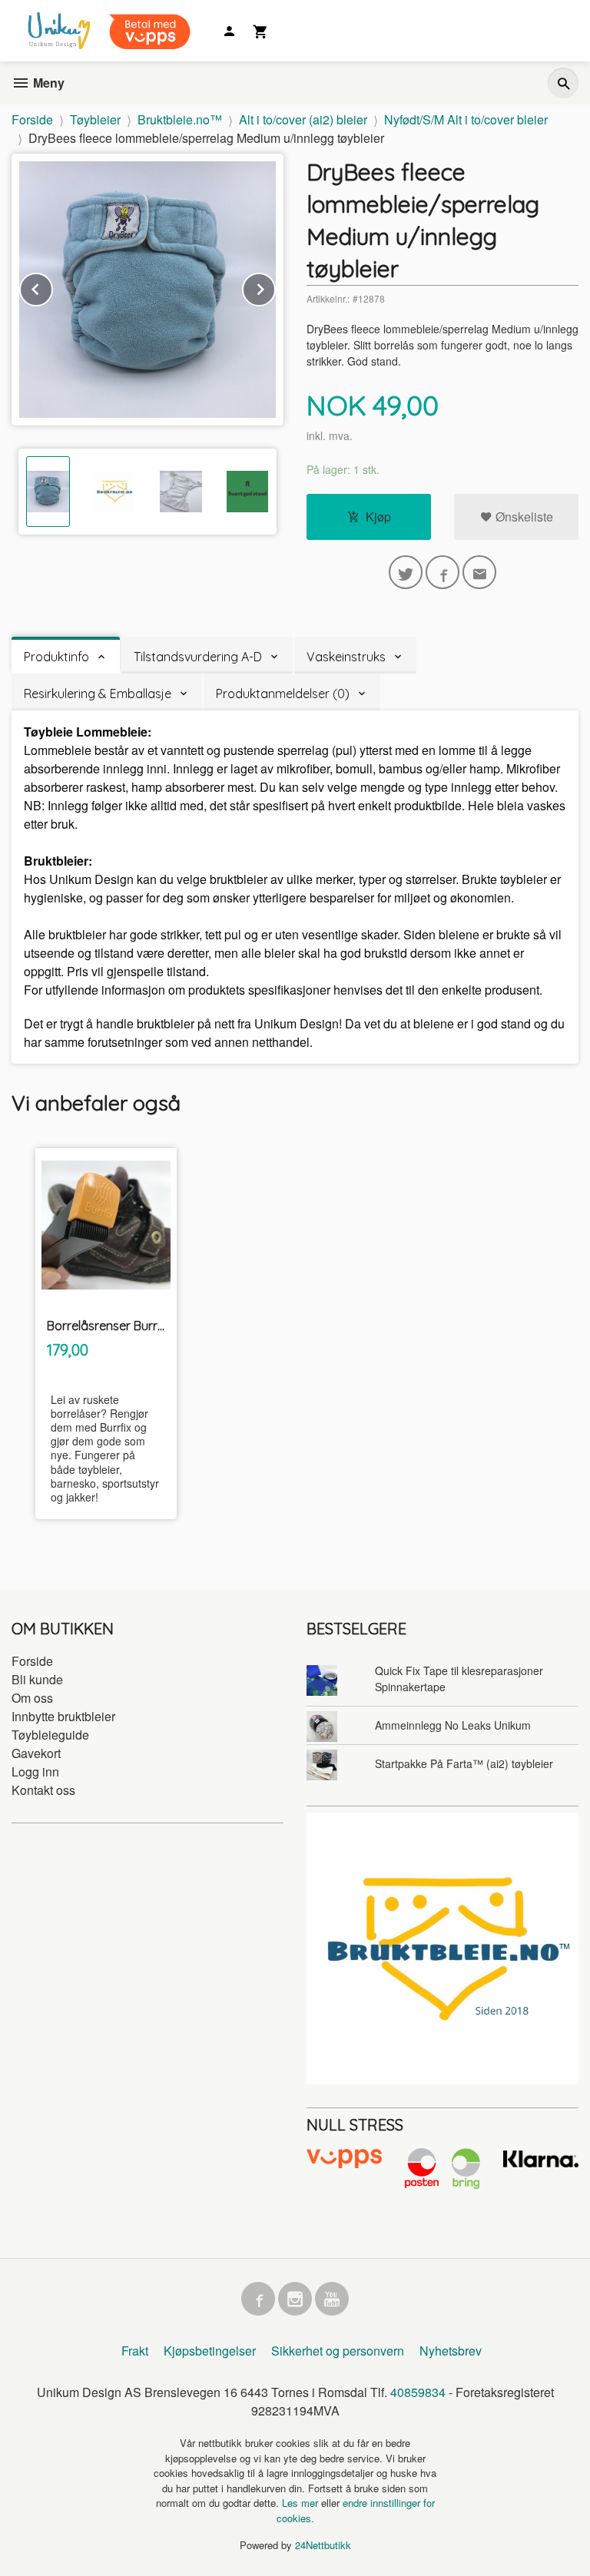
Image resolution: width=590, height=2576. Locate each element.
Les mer (302, 2503)
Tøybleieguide (50, 1735)
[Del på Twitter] (406, 572)
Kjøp (378, 517)
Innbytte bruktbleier (63, 1716)
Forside (32, 119)
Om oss (32, 1698)
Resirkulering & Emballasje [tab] (98, 694)
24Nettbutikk (323, 2545)
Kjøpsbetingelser (210, 2351)
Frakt (135, 2351)
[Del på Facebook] (442, 572)
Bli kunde (37, 1679)
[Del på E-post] (479, 572)
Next (275, 287)
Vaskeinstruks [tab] (346, 657)
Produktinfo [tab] (56, 657)
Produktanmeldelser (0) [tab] (283, 694)
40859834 (418, 2392)
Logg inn (35, 1771)
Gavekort (36, 1753)
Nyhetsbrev (451, 2351)
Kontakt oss (43, 1790)
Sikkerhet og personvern (338, 2351)
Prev (52, 287)
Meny (47, 83)
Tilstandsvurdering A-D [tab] (198, 657)
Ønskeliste (523, 517)
